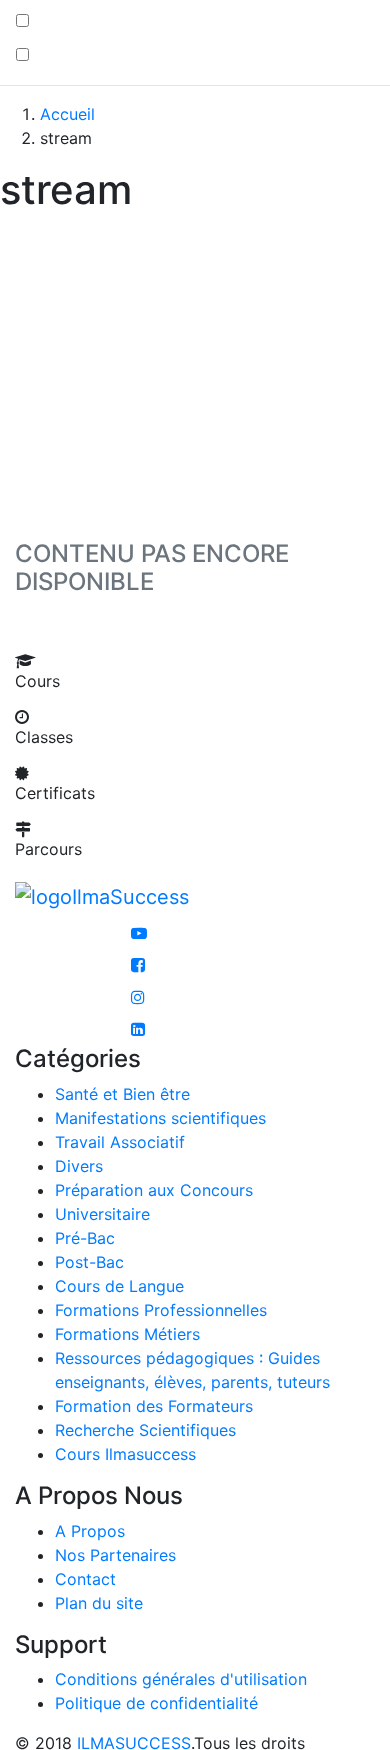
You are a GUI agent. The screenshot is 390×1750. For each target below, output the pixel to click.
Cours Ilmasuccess (125, 1454)
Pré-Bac (85, 1238)
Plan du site (99, 1603)
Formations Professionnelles (161, 1310)
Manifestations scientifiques (160, 1118)
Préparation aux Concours (154, 1190)
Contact (85, 1579)
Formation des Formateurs (154, 1406)
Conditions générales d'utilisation (181, 1679)
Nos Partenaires (115, 1555)
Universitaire (102, 1214)
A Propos (90, 1531)
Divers (79, 1166)
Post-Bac (89, 1262)
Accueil (67, 114)
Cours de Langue (119, 1286)
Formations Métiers (127, 1334)
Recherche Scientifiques (145, 1430)
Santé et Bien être (122, 1094)
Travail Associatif (120, 1142)
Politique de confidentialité (156, 1703)
